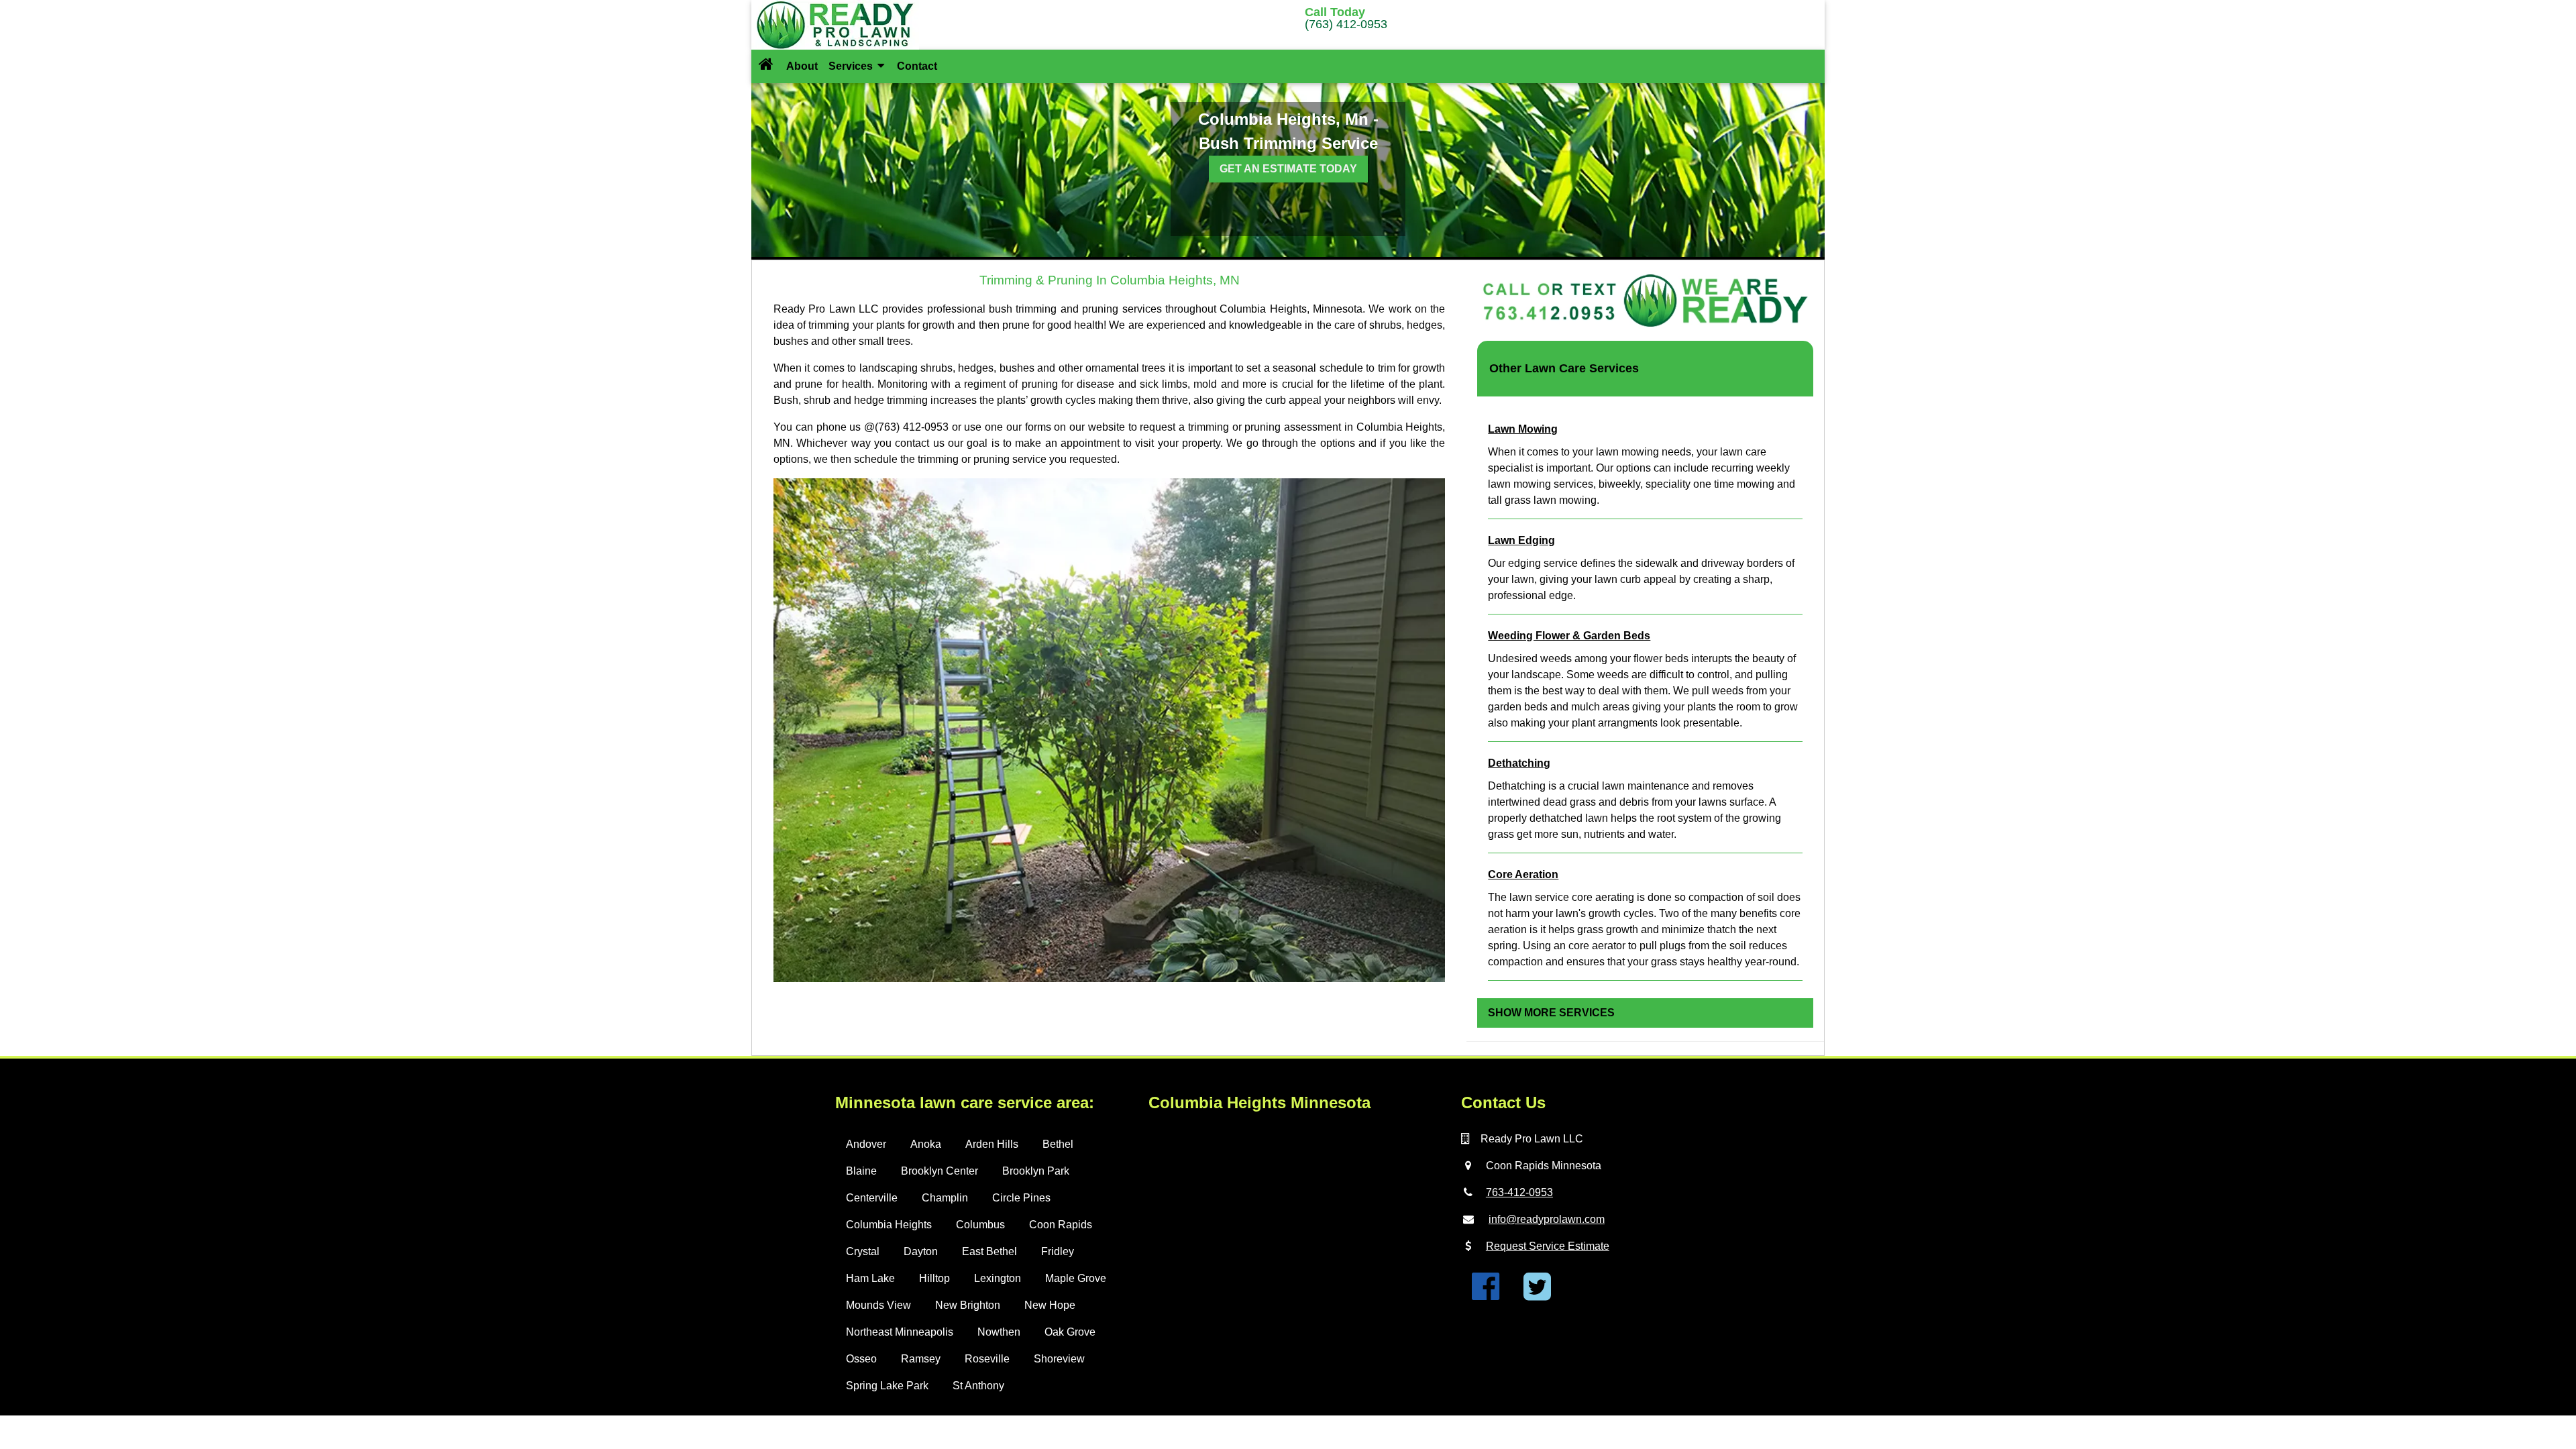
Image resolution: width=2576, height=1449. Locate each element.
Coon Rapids (1061, 1225)
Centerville (872, 1198)
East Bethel (989, 1251)
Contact (917, 66)
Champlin (945, 1198)
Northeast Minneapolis (900, 1332)
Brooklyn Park (1036, 1171)
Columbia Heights (889, 1225)
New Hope (1050, 1305)
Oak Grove (1070, 1332)
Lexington (998, 1278)
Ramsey (921, 1359)
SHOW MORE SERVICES (1551, 1013)
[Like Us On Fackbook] (1486, 1294)
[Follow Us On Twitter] (1537, 1294)
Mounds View (878, 1305)
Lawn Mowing (1523, 429)
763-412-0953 (1519, 1192)
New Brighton (968, 1305)
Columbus (980, 1225)
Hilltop (934, 1278)
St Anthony (978, 1386)
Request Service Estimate (1548, 1246)
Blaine (861, 1171)
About (802, 66)
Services (852, 66)
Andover (866, 1144)
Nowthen (999, 1332)
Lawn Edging (1521, 540)
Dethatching (1519, 763)
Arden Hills (992, 1144)
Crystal (863, 1251)
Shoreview (1059, 1359)
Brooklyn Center (940, 1171)
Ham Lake (870, 1278)
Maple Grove (1076, 1278)
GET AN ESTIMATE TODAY (1288, 169)
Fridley (1058, 1251)
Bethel (1058, 1144)
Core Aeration (1523, 874)
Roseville (987, 1359)
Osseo (861, 1359)
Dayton (921, 1251)
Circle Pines (1021, 1198)
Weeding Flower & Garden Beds (1569, 636)
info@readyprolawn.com (1547, 1219)
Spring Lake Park (887, 1386)
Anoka (926, 1144)
